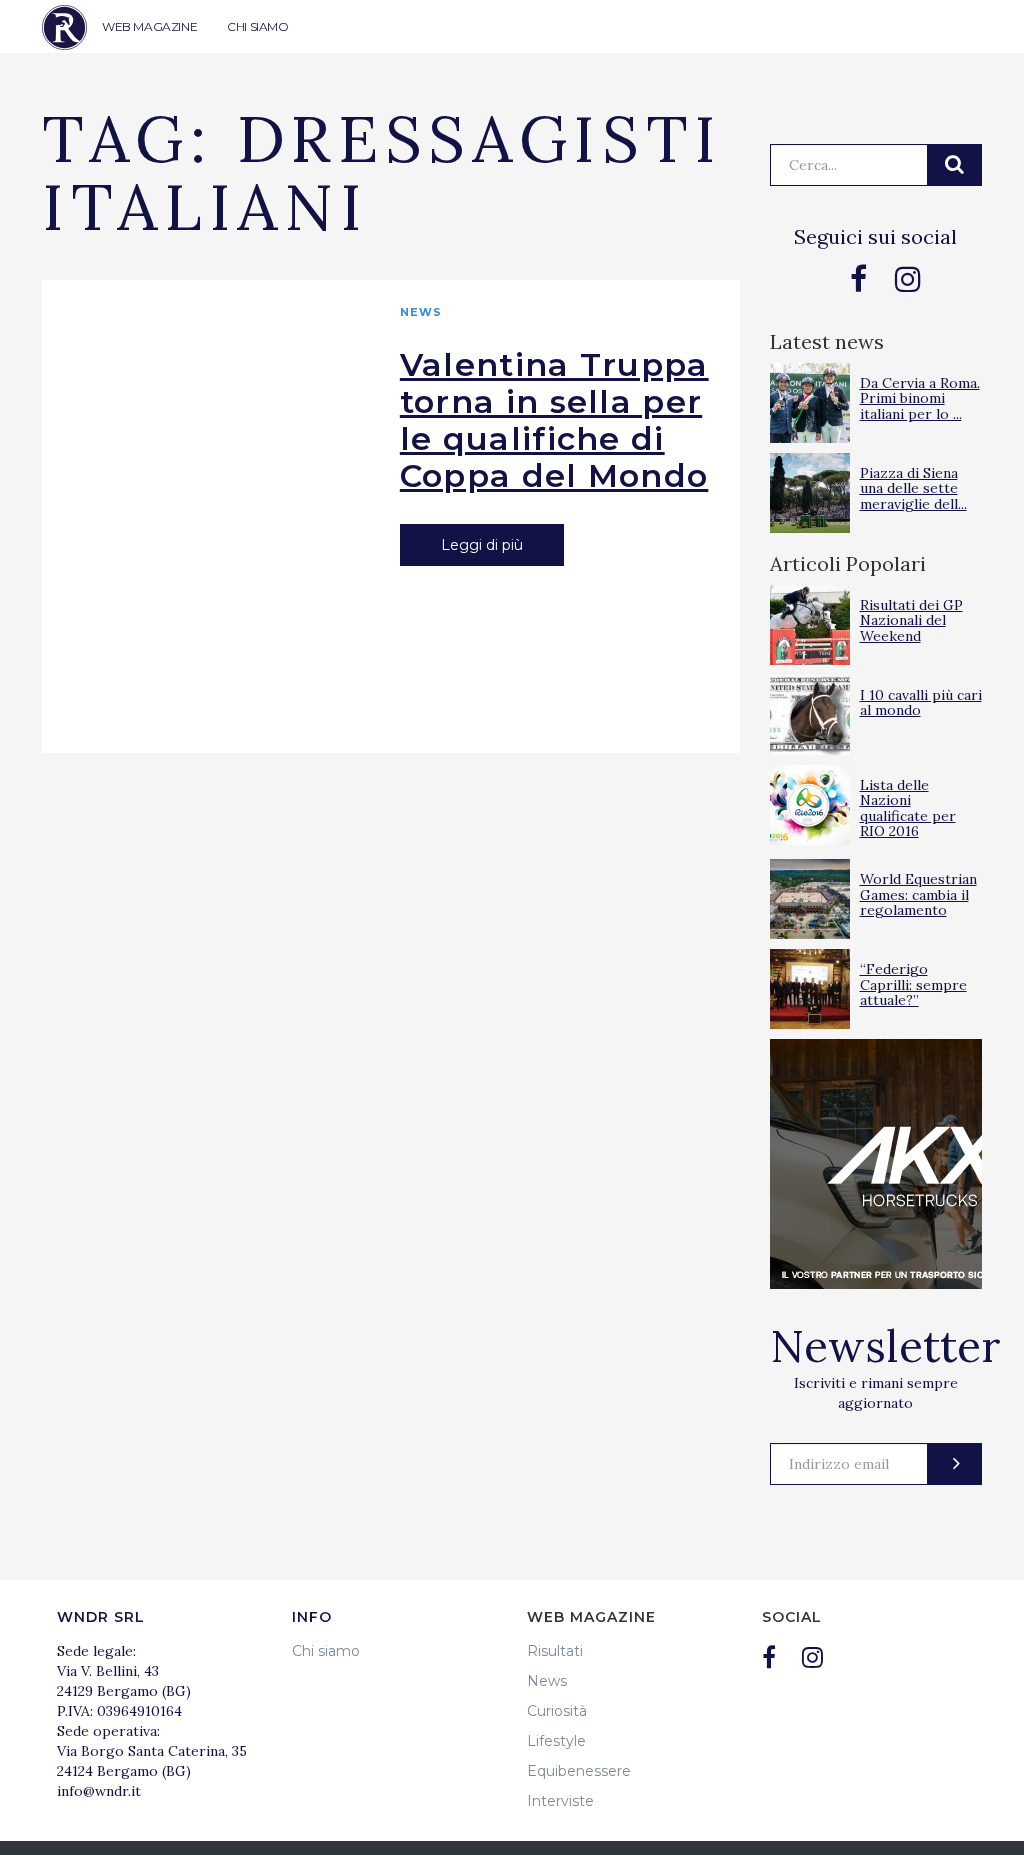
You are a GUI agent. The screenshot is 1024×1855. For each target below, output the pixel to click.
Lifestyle (556, 1741)
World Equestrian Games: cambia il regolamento (918, 894)
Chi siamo (326, 1651)
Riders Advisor (64, 27)
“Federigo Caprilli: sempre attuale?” (913, 984)
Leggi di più (482, 545)
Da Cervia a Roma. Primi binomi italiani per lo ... (920, 398)
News (421, 312)
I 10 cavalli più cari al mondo (921, 702)
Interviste (560, 1801)
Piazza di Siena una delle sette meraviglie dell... (913, 488)
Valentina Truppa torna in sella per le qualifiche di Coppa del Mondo (554, 420)
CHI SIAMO (257, 26)
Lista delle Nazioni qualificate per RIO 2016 (908, 808)
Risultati (555, 1651)
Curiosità (557, 1711)
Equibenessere (579, 1771)
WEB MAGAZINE (149, 26)
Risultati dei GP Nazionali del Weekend (911, 620)
